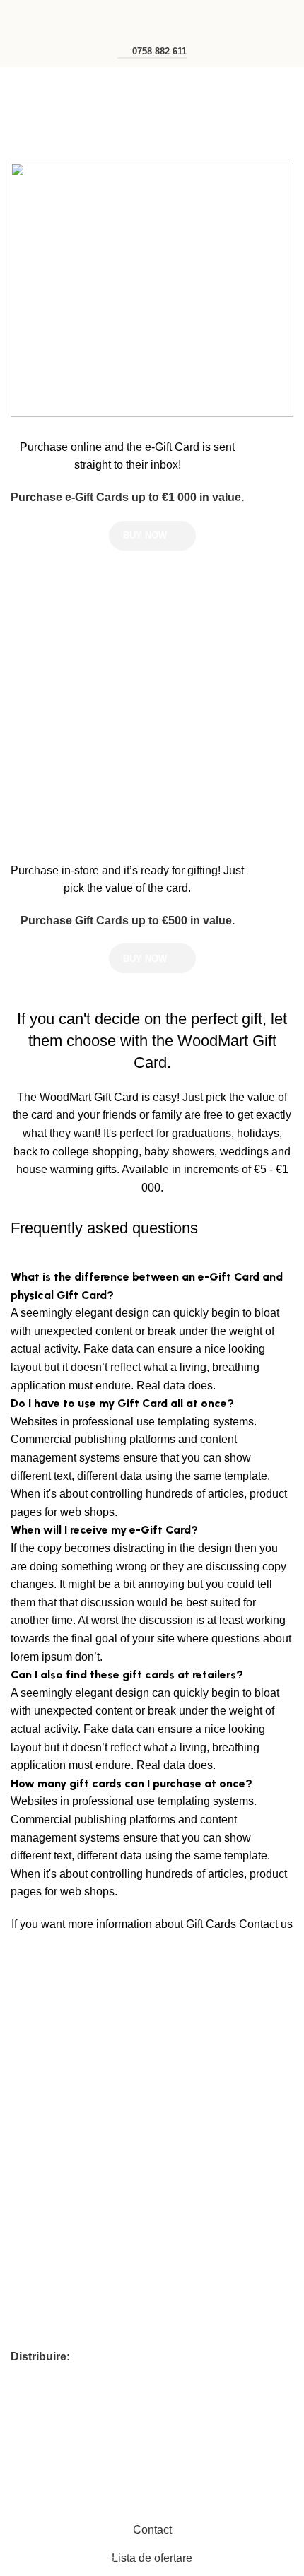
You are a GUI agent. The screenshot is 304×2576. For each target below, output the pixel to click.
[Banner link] (152, 290)
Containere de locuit (55, 2241)
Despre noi (35, 2080)
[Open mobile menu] (16, 18)
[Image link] (85, 1996)
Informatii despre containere (74, 2153)
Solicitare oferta (46, 2104)
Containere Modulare (58, 2289)
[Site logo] (152, 17)
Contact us (266, 1924)
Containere (35, 2265)
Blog (21, 2129)
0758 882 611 (159, 51)
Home (26, 118)
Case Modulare (45, 2313)
